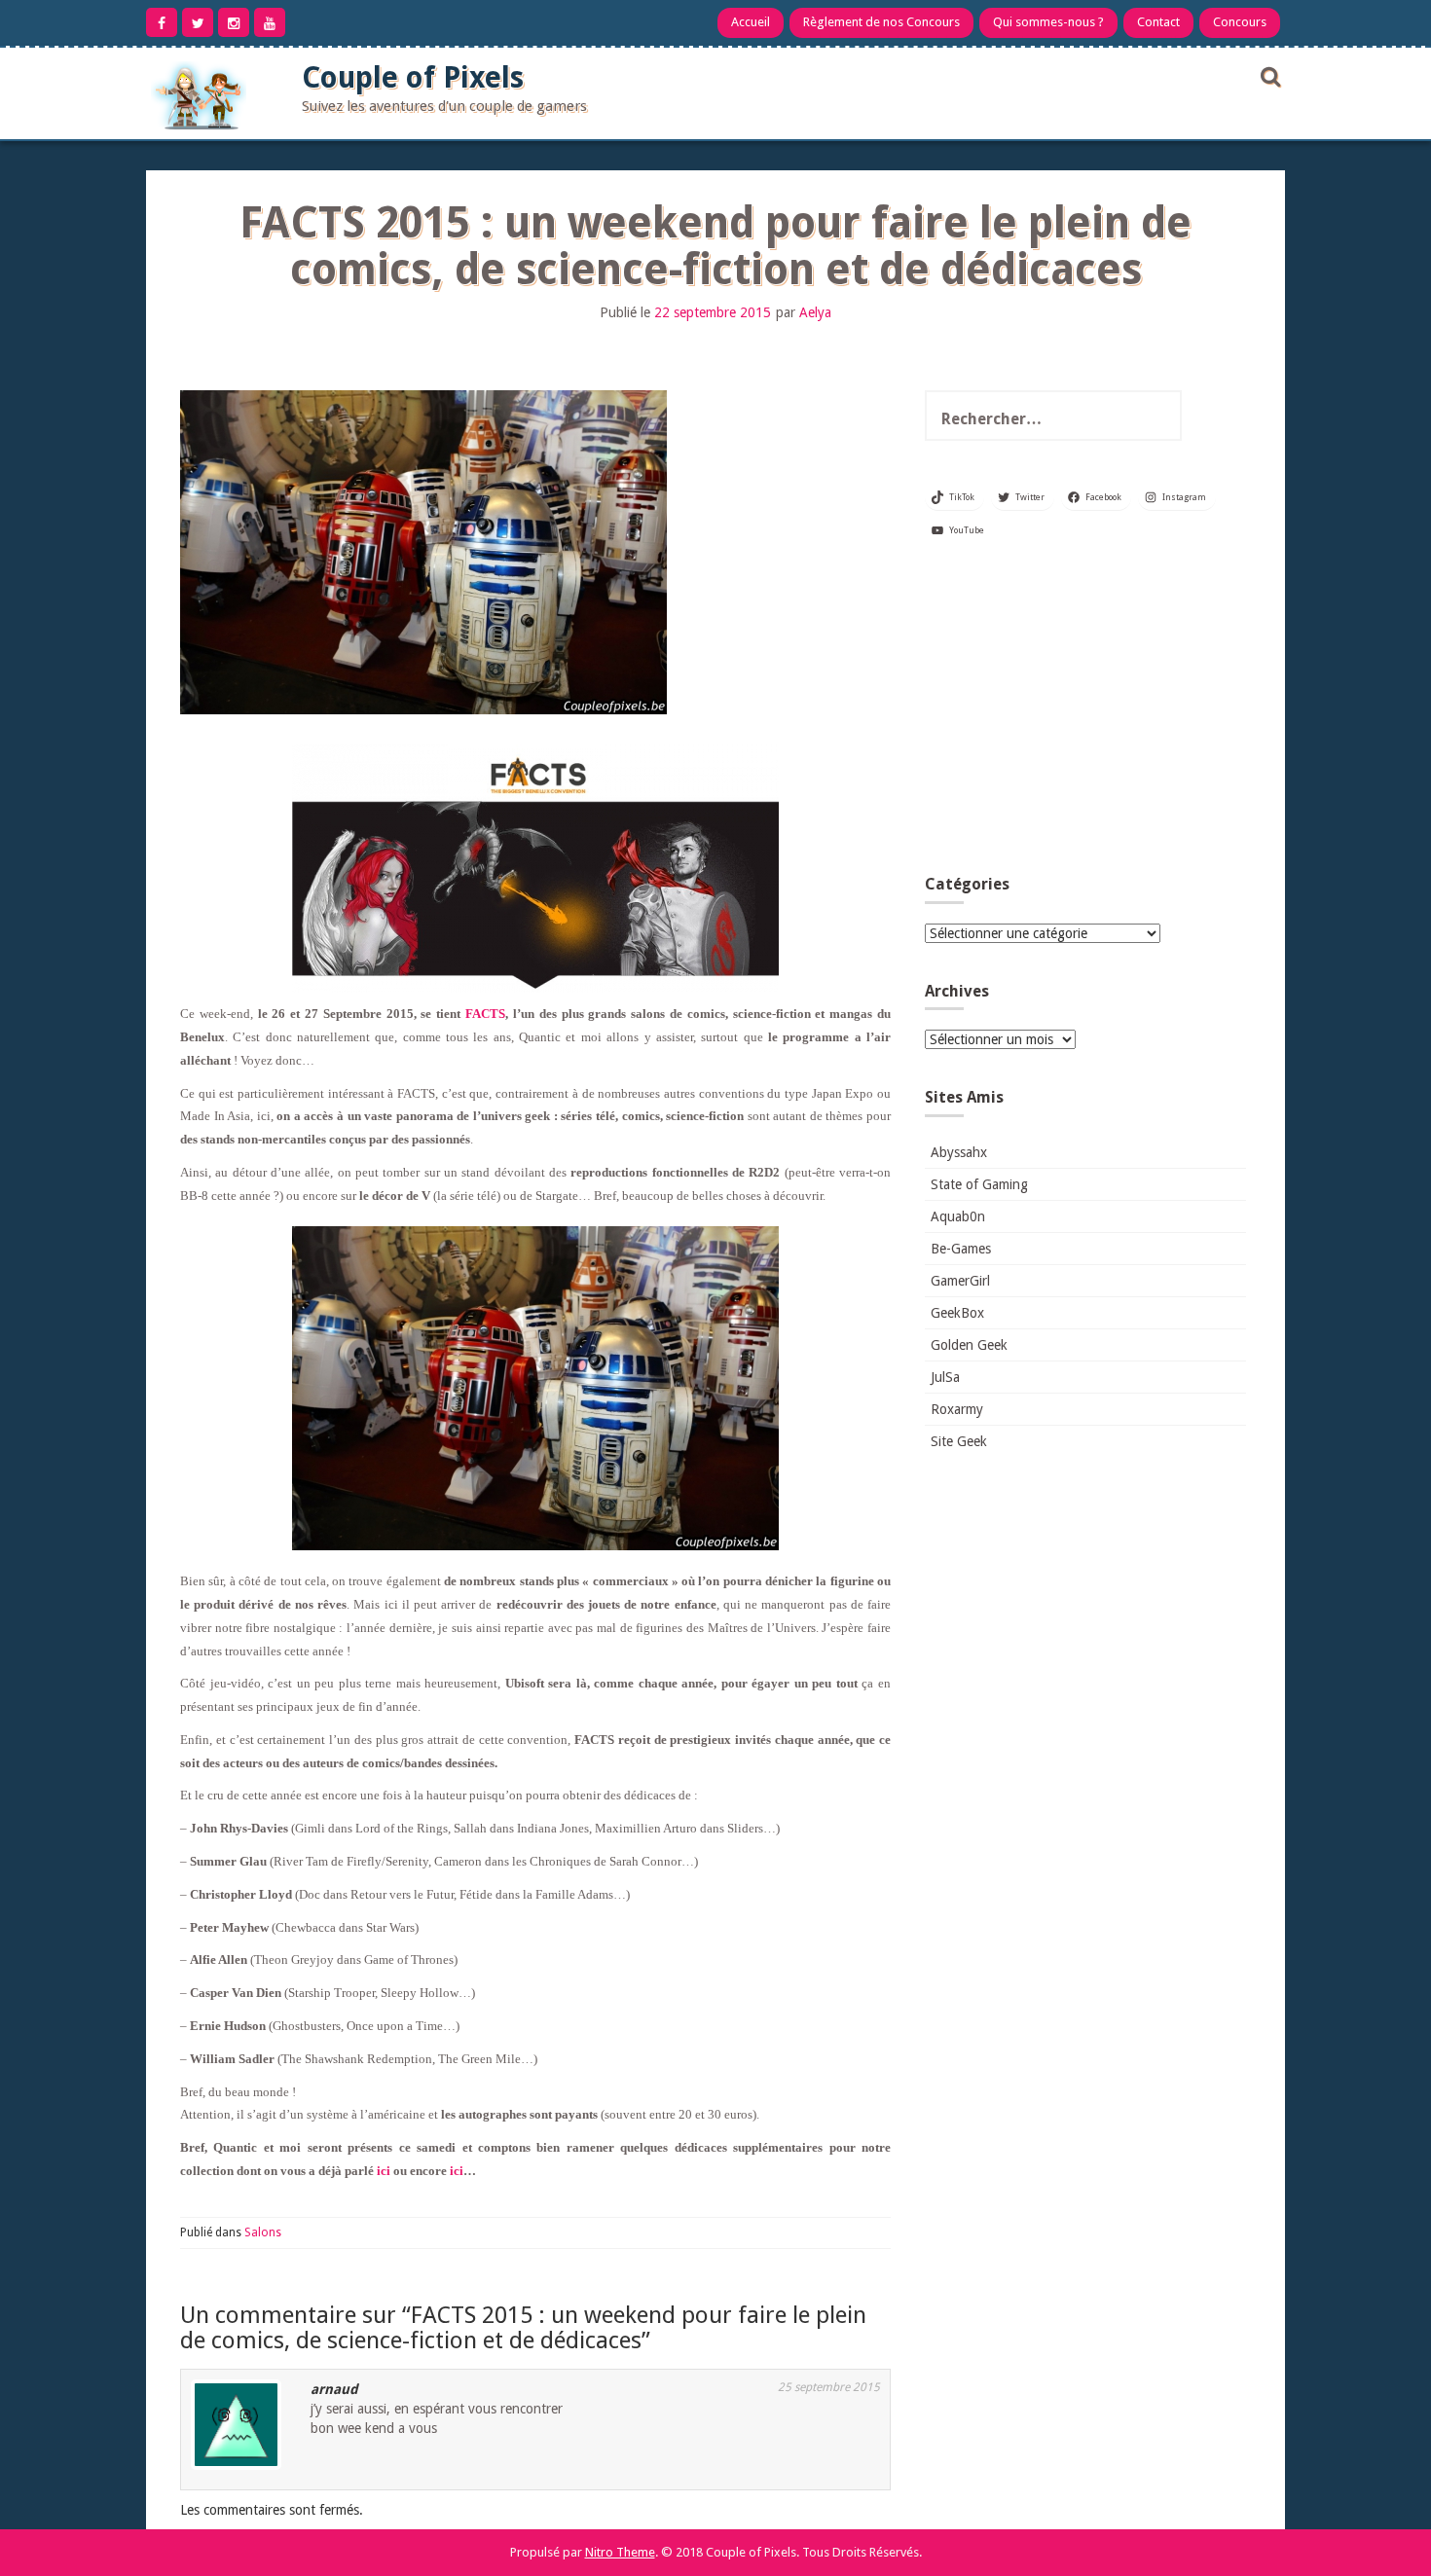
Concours (1240, 22)
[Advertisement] (1085, 714)
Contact (1158, 22)
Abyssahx (959, 1152)
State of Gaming (979, 1184)
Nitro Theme (620, 2552)
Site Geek (959, 1441)
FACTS (485, 1014)
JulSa (945, 1377)
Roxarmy (957, 1409)
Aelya (815, 312)
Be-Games (961, 1249)
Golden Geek (969, 1345)
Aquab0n (958, 1216)
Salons (263, 2232)
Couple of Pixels (413, 77)
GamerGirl (960, 1281)
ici (384, 2171)
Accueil (751, 22)
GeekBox (957, 1313)
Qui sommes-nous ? (1048, 22)
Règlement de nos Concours (881, 22)
